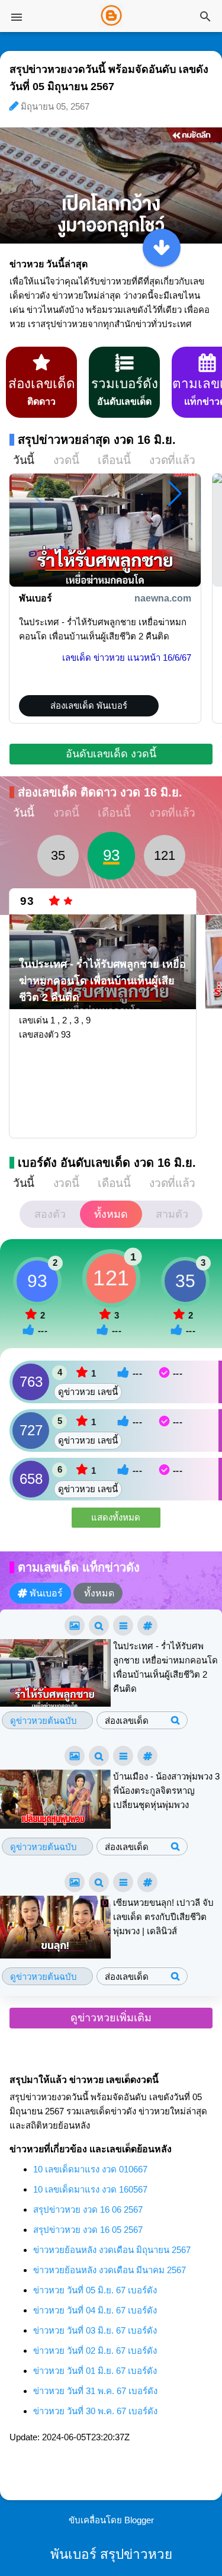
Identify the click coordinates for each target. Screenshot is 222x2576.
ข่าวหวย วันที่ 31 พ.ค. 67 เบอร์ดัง (95, 2391)
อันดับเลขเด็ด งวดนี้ (111, 754)
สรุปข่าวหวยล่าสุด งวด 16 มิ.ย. (97, 440)
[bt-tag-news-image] (75, 1625)
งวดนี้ (66, 460)
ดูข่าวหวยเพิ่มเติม (111, 2018)
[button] (175, 494)
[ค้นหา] (205, 17)
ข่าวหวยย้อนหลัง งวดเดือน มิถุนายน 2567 (112, 2250)
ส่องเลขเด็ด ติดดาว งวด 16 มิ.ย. (100, 792)
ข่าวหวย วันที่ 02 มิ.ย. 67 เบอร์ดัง (95, 2351)
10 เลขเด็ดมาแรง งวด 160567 (90, 2189)
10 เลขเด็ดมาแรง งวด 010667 (90, 2169)
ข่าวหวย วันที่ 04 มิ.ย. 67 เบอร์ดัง (95, 2310)
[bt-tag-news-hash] (147, 1625)
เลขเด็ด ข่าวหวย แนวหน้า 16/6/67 (127, 657)
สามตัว (172, 1214)
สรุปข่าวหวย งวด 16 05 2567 (88, 2230)
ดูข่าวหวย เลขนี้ (88, 1392)
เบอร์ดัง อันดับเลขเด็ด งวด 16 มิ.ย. (107, 1163)
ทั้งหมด (111, 1214)
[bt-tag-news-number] (99, 1625)
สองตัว (50, 1214)
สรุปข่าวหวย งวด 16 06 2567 (88, 2209)
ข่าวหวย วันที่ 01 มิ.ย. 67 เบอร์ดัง (95, 2371)
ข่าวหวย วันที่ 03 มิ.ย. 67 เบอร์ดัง (95, 2330)
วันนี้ (24, 460)
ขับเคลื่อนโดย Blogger (111, 2520)
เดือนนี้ (114, 460)
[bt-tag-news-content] (123, 1625)
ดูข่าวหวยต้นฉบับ (44, 1721)
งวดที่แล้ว (172, 460)
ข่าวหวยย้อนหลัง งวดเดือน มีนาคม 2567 (110, 2270)
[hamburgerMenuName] (17, 17)
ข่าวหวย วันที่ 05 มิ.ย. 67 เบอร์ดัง (95, 2290)
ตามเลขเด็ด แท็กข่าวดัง (79, 1567)
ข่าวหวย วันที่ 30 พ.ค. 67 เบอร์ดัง (95, 2411)
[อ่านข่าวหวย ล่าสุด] (162, 248)
